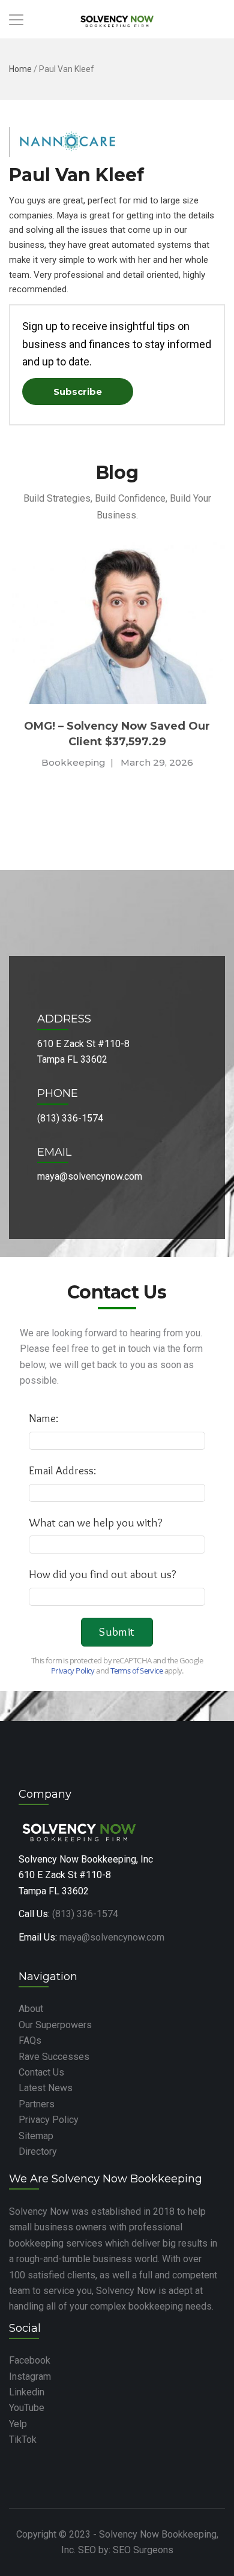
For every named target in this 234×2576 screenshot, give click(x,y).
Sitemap (36, 2136)
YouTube (27, 2408)
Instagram (30, 2376)
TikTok (23, 2439)
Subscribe (78, 392)
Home (20, 69)
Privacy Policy (49, 2120)
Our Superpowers (55, 2025)
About (31, 2009)
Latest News (46, 2088)
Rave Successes (54, 2057)
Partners (37, 2104)
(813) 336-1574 (85, 1914)
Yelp (18, 2424)
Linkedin (27, 2392)
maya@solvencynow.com (112, 1937)
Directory (38, 2151)
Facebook (30, 2360)
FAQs (30, 2040)
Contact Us (41, 2072)
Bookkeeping (73, 762)
